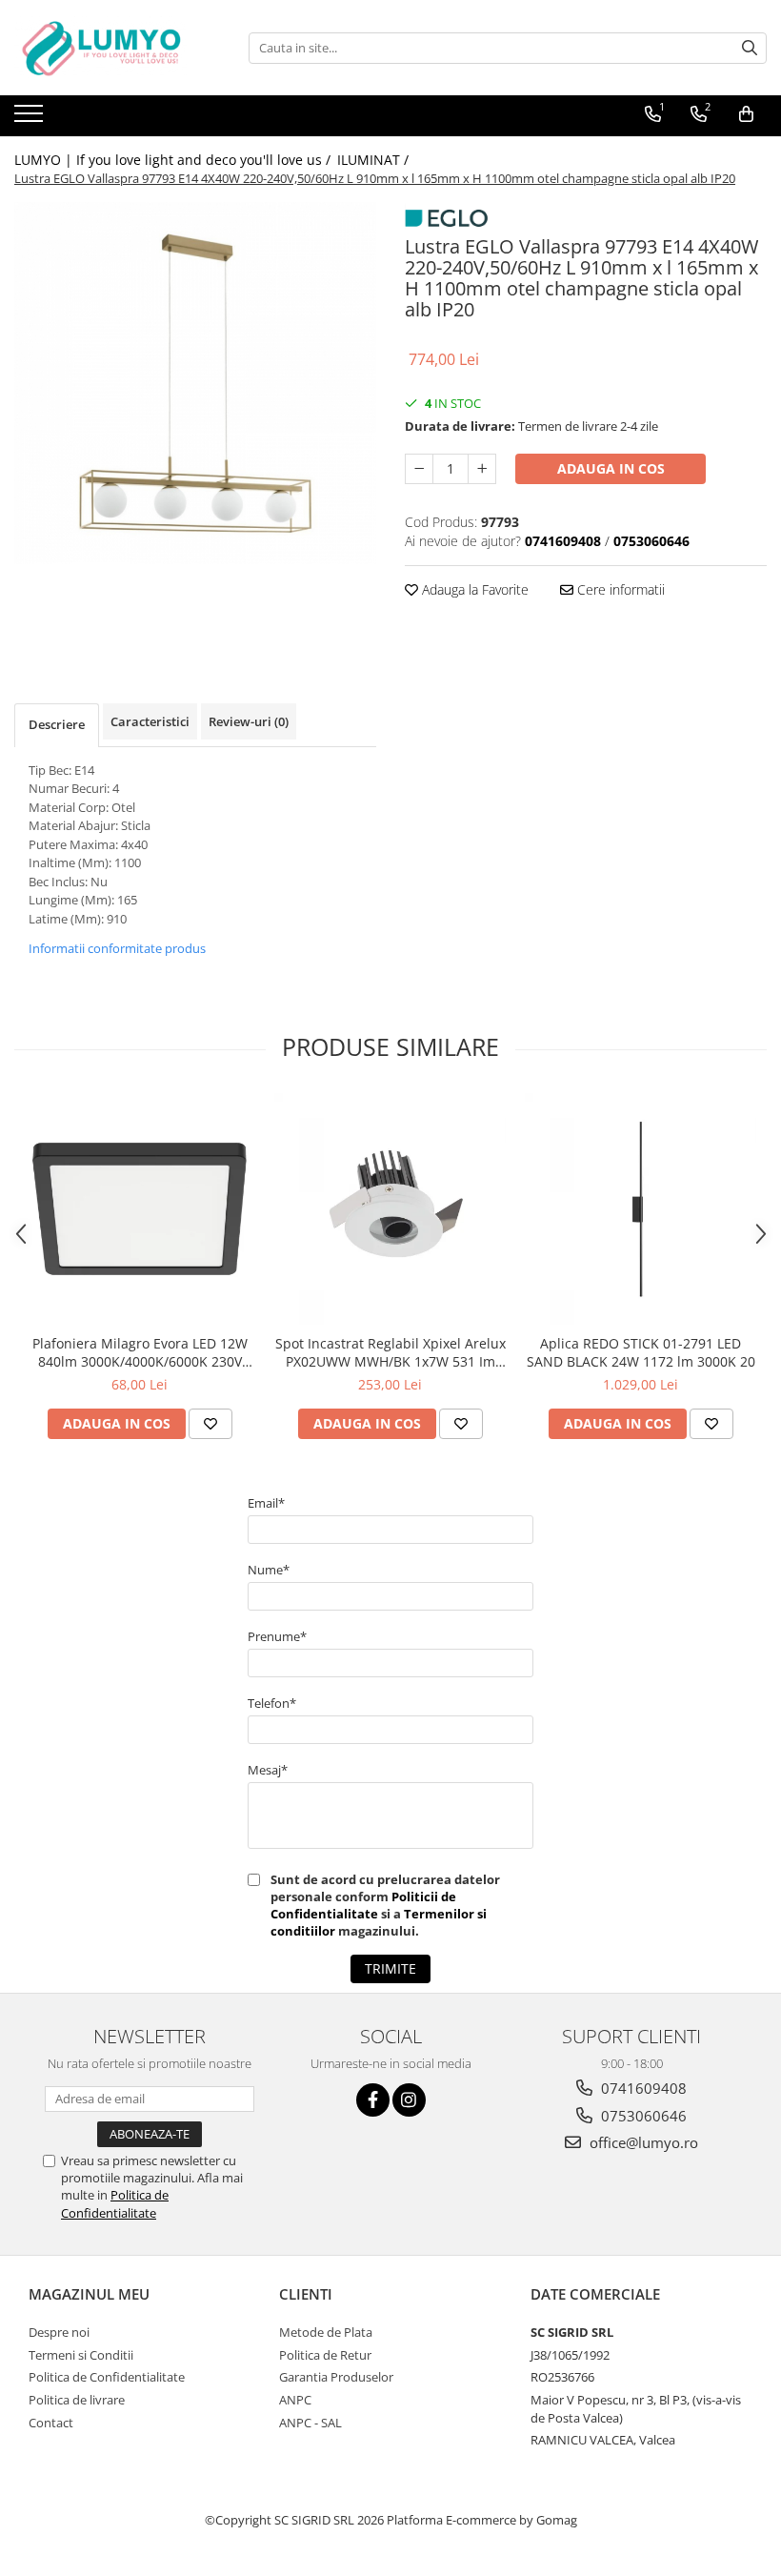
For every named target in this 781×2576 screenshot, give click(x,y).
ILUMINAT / (375, 160)
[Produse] (31, 119)
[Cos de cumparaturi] (746, 114)
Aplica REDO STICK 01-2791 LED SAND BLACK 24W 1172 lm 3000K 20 (641, 1352)
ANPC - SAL (310, 2423)
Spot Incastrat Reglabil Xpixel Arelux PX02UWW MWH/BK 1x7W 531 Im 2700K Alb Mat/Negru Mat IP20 (390, 1352)
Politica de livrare (77, 2400)
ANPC (295, 2400)
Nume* (269, 1570)
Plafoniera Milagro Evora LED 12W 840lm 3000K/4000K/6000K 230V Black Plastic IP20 (140, 1352)
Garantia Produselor (336, 2377)
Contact (51, 2423)
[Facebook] (373, 2100)
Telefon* (272, 1703)
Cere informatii (619, 589)
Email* (266, 1503)
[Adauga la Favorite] (210, 1424)
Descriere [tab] (57, 724)
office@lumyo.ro (642, 2142)
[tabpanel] (195, 383)
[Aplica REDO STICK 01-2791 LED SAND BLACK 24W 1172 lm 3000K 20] (641, 1209)
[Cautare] (750, 48)
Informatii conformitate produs (117, 948)
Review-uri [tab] (249, 721)
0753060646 (642, 2116)
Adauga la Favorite (473, 589)
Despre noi (59, 2332)
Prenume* (277, 1636)
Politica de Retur (325, 2355)
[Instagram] (409, 2100)
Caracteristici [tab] (150, 721)
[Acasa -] (110, 48)
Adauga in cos (611, 468)
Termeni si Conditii (81, 2355)
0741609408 (642, 2088)
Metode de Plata (326, 2332)
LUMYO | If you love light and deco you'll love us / (174, 160)
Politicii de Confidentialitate (363, 1905)
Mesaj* (268, 1770)
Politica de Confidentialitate (115, 2203)
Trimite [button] (390, 1968)
